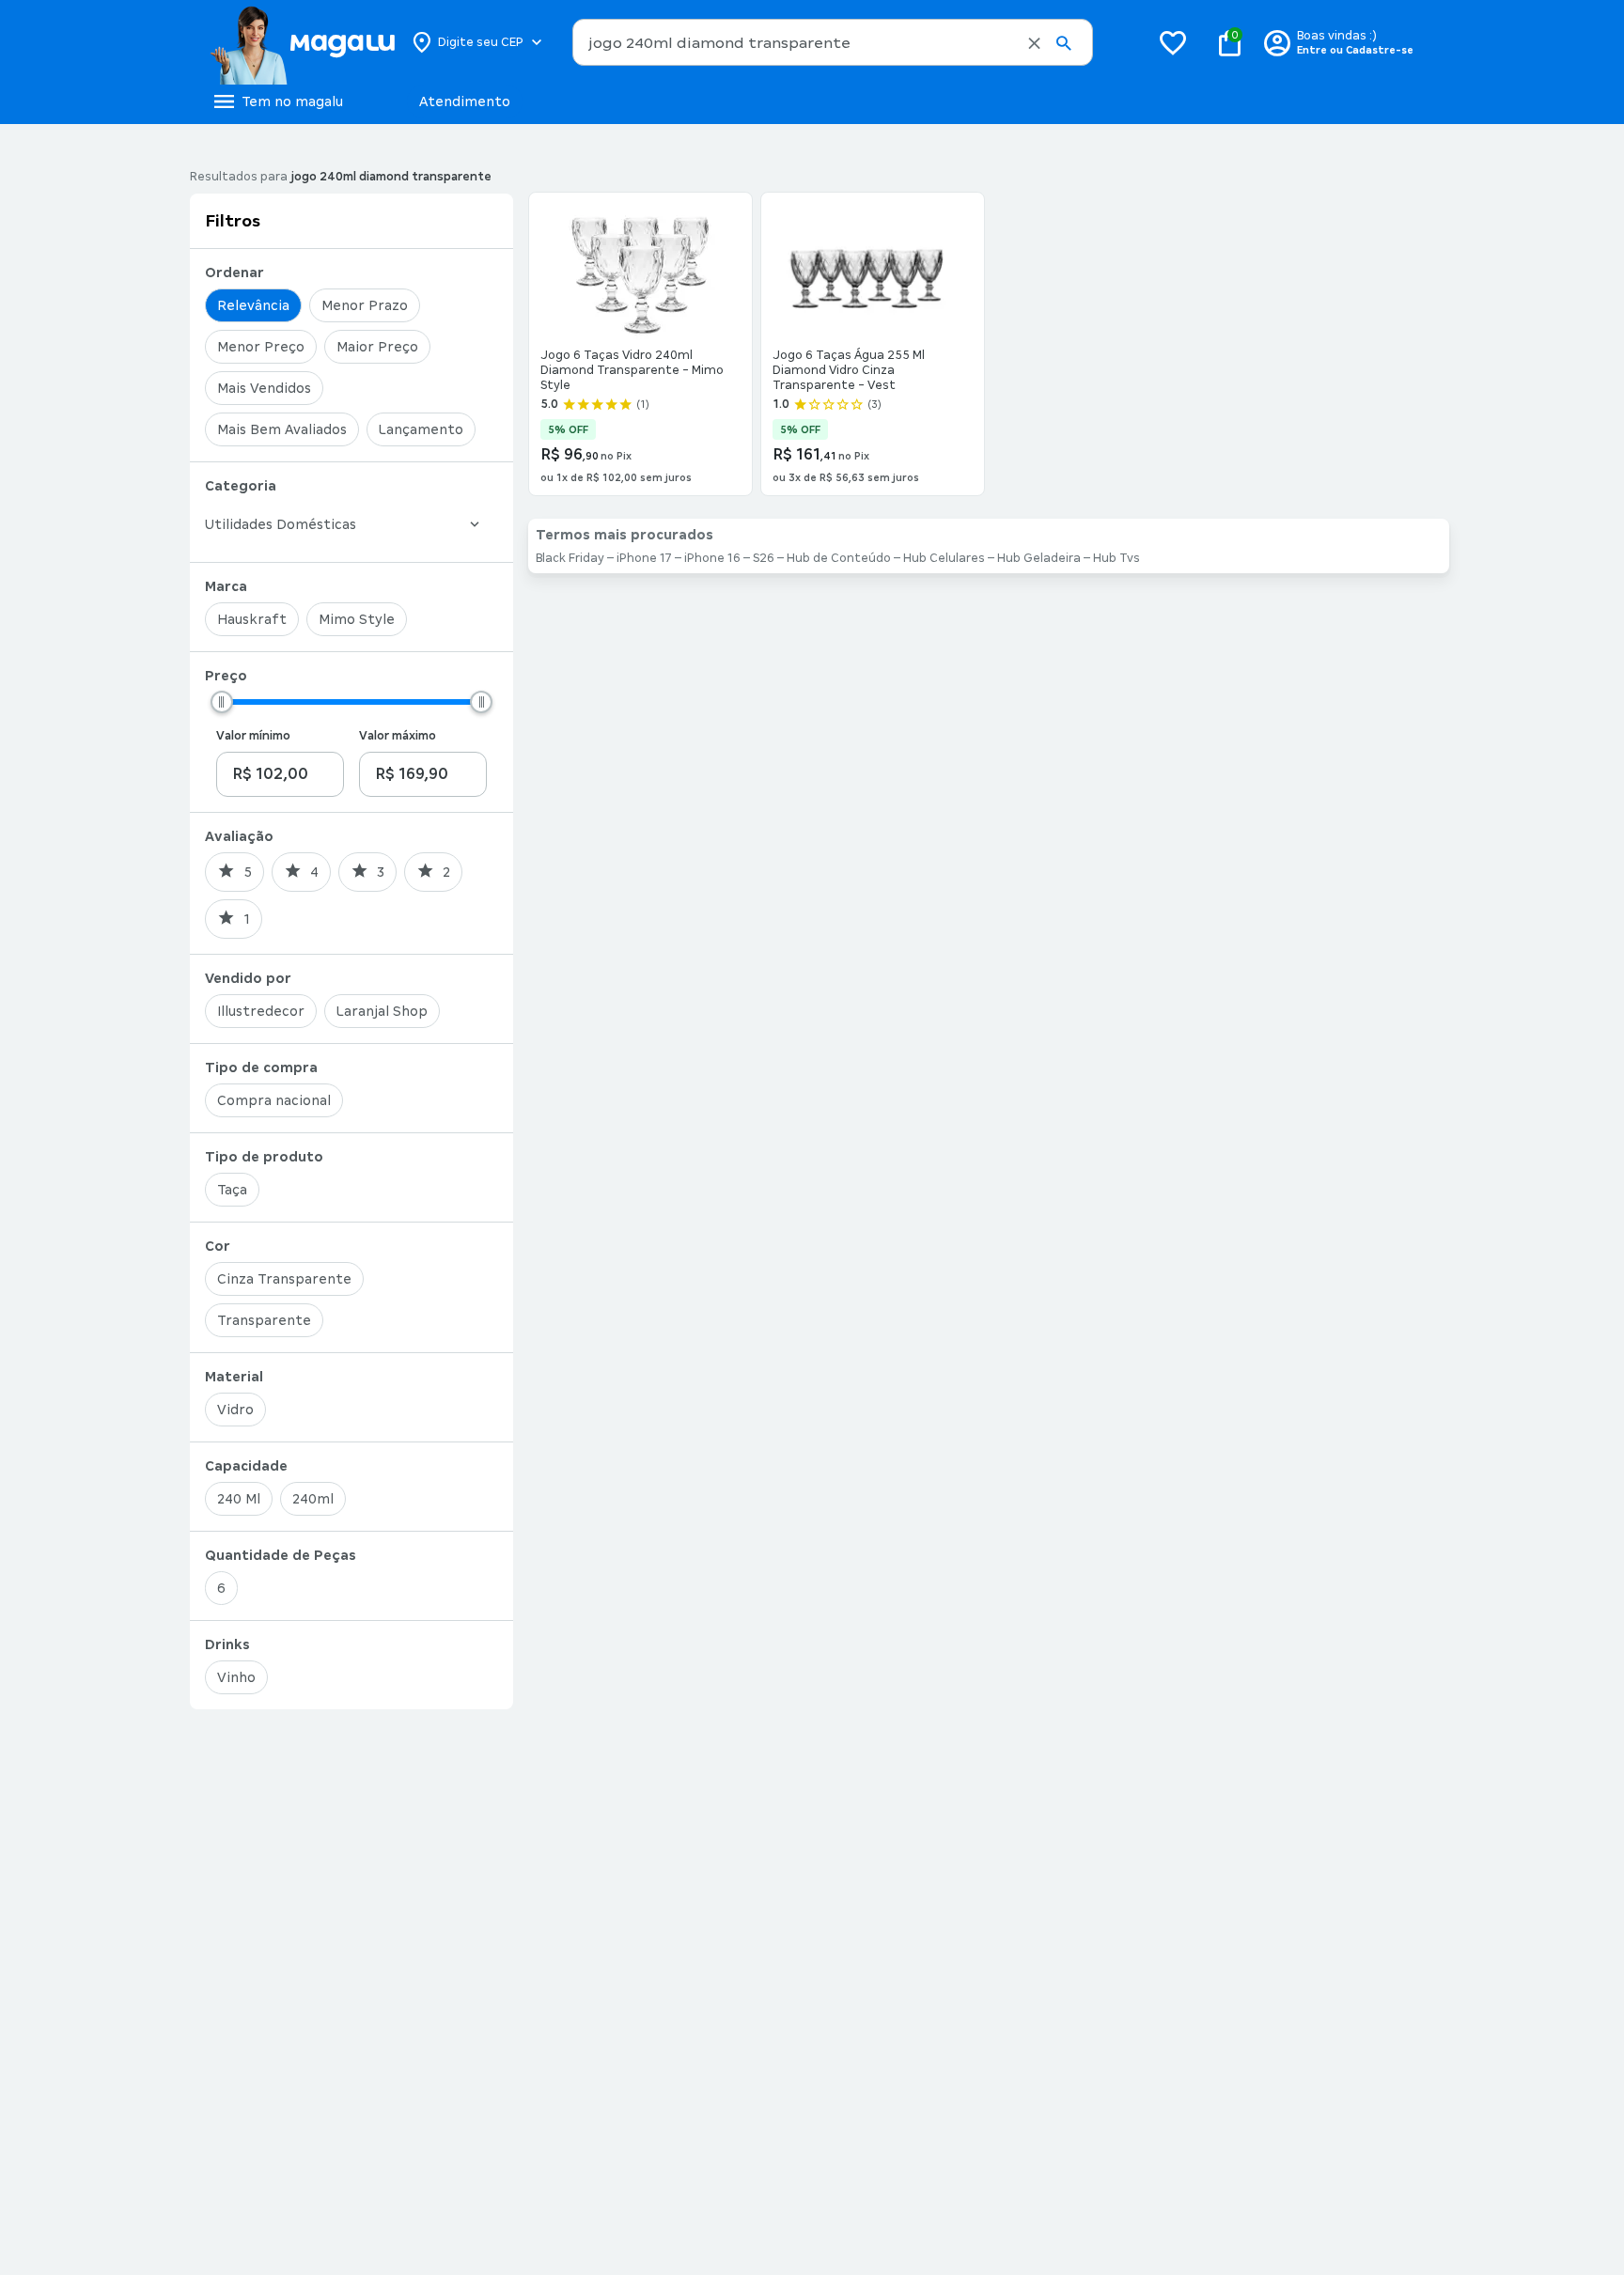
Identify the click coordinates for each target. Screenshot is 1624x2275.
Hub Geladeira (1039, 558)
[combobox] (833, 42)
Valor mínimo (253, 736)
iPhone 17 (644, 558)
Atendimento (465, 101)
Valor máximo (398, 736)
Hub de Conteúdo (839, 558)
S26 (764, 558)
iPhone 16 (712, 558)
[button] (1034, 43)
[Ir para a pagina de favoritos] (1173, 42)
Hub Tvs (1116, 558)
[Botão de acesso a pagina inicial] (302, 42)
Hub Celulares (944, 558)
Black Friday (570, 558)
